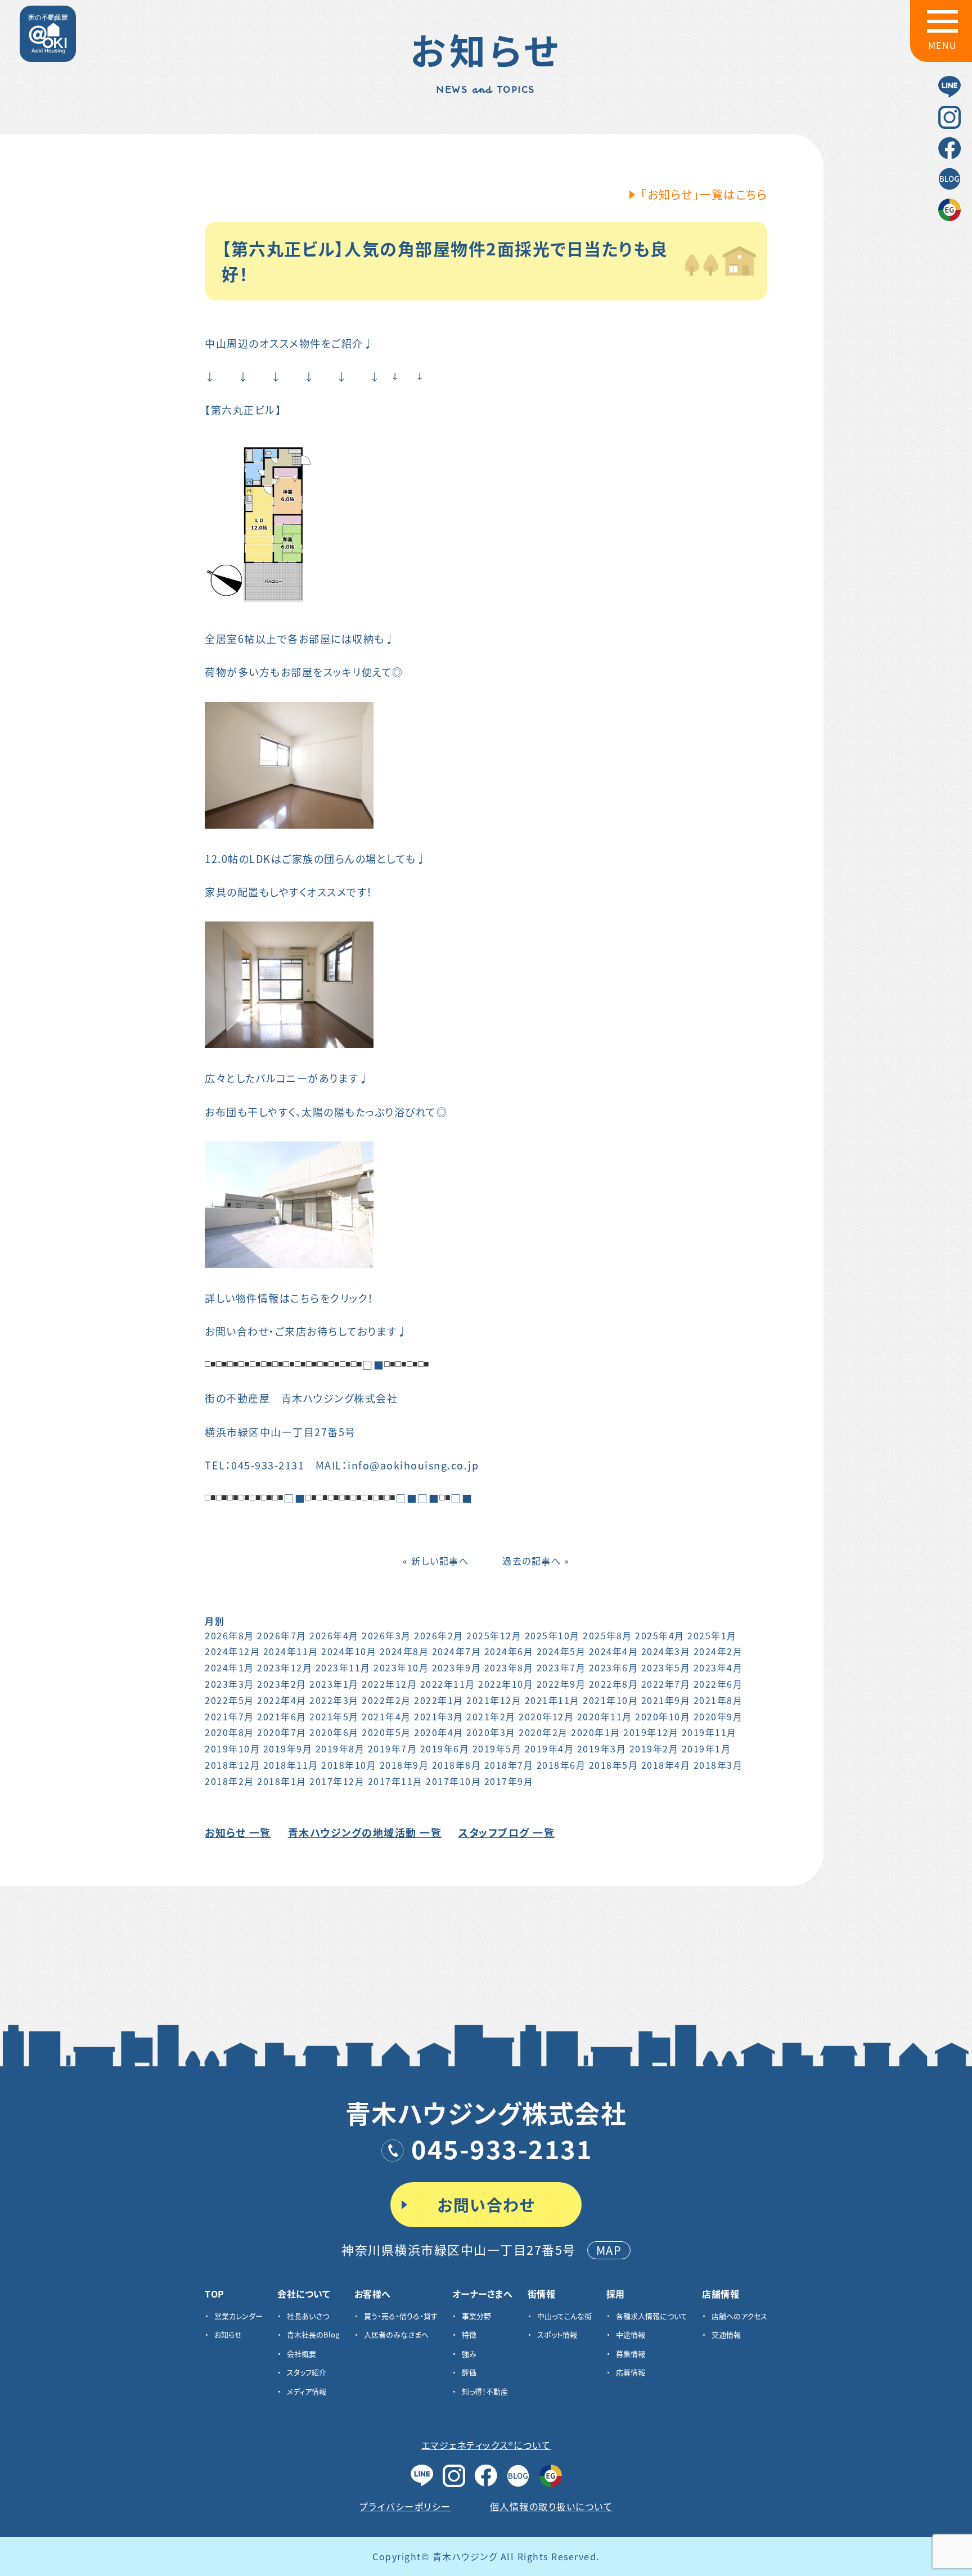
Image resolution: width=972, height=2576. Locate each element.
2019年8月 (340, 1748)
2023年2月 (282, 1684)
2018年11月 (291, 1765)
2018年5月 (614, 1765)
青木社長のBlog (313, 2334)
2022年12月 (389, 1684)
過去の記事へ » (536, 1561)
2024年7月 (457, 1651)
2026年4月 (334, 1635)
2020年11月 (605, 1716)
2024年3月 (666, 1651)
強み (469, 2354)
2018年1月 (282, 1781)
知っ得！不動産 (485, 2391)
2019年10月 (232, 1748)
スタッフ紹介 (307, 2372)
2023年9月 (457, 1667)
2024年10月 (349, 1651)
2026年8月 (229, 1635)
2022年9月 (561, 1684)
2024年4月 (614, 1651)
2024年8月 (404, 1651)
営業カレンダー (238, 2316)
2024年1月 (229, 1667)
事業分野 (476, 2316)
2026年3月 (386, 1635)
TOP (215, 2294)
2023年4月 (718, 1667)
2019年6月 (445, 1748)
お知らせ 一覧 (238, 1832)
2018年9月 (404, 1765)
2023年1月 (334, 1684)
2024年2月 (718, 1651)
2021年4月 (386, 1716)
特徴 (469, 2334)
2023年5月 (666, 1667)
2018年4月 (666, 1765)
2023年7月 (561, 1667)
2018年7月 (509, 1765)
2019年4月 (550, 1748)
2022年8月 (614, 1684)
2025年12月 (494, 1635)
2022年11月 (448, 1684)
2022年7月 (666, 1684)
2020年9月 (718, 1716)
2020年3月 (491, 1732)
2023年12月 (285, 1667)
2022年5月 (229, 1700)
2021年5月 (334, 1716)
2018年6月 (561, 1765)
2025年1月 (712, 1635)
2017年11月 (395, 1781)
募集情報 (631, 2354)
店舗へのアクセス (739, 2316)
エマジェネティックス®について (486, 2445)
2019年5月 (497, 1748)
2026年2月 (439, 1635)
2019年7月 (393, 1748)
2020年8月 (229, 1732)
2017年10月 (453, 1781)
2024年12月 (232, 1651)
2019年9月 (288, 1748)
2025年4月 (660, 1635)
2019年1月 (706, 1748)
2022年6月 (718, 1684)
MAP (609, 2250)
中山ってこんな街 (564, 2316)
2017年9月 (509, 1781)
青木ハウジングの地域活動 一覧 (365, 1832)
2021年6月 (282, 1716)
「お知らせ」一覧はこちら (704, 194)
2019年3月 (602, 1748)
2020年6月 (334, 1732)
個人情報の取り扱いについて (552, 2506)
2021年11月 (552, 1700)
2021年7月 (229, 1716)
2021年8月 (718, 1700)
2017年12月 (337, 1781)
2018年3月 (718, 1765)
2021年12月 (494, 1700)
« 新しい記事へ (436, 1561)
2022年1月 (439, 1700)
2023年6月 (614, 1667)
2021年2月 (491, 1716)
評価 (469, 2372)
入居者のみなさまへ (396, 2334)
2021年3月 (439, 1716)
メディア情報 (307, 2391)
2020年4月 (439, 1732)
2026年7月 (282, 1635)
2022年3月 (334, 1700)
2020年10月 (663, 1716)
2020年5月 (386, 1732)
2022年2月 (386, 1700)
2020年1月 (596, 1732)
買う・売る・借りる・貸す (401, 2316)
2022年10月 (506, 1684)
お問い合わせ (486, 2205)
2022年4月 (282, 1700)
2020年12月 (546, 1716)
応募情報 (631, 2372)
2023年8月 (509, 1667)
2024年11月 (291, 1651)
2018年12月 (232, 1765)
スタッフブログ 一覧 (507, 1832)
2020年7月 (282, 1732)
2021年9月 (666, 1700)
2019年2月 (654, 1748)
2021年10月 (610, 1700)
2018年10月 (349, 1765)
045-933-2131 (502, 2148)
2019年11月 (709, 1732)
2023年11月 (343, 1667)
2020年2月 (543, 1732)
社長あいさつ (308, 2316)
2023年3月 (229, 1684)
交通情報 (726, 2334)
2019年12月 (651, 1732)
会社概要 (301, 2354)
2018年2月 (229, 1781)
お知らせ (228, 2334)
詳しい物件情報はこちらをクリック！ (289, 1298)
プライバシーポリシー (405, 2506)
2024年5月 (561, 1651)
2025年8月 (607, 1635)
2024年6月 (509, 1651)
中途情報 (631, 2334)
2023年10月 (401, 1667)
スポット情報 (557, 2334)
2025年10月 (552, 1635)
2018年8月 (457, 1765)
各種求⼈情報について (652, 2316)
